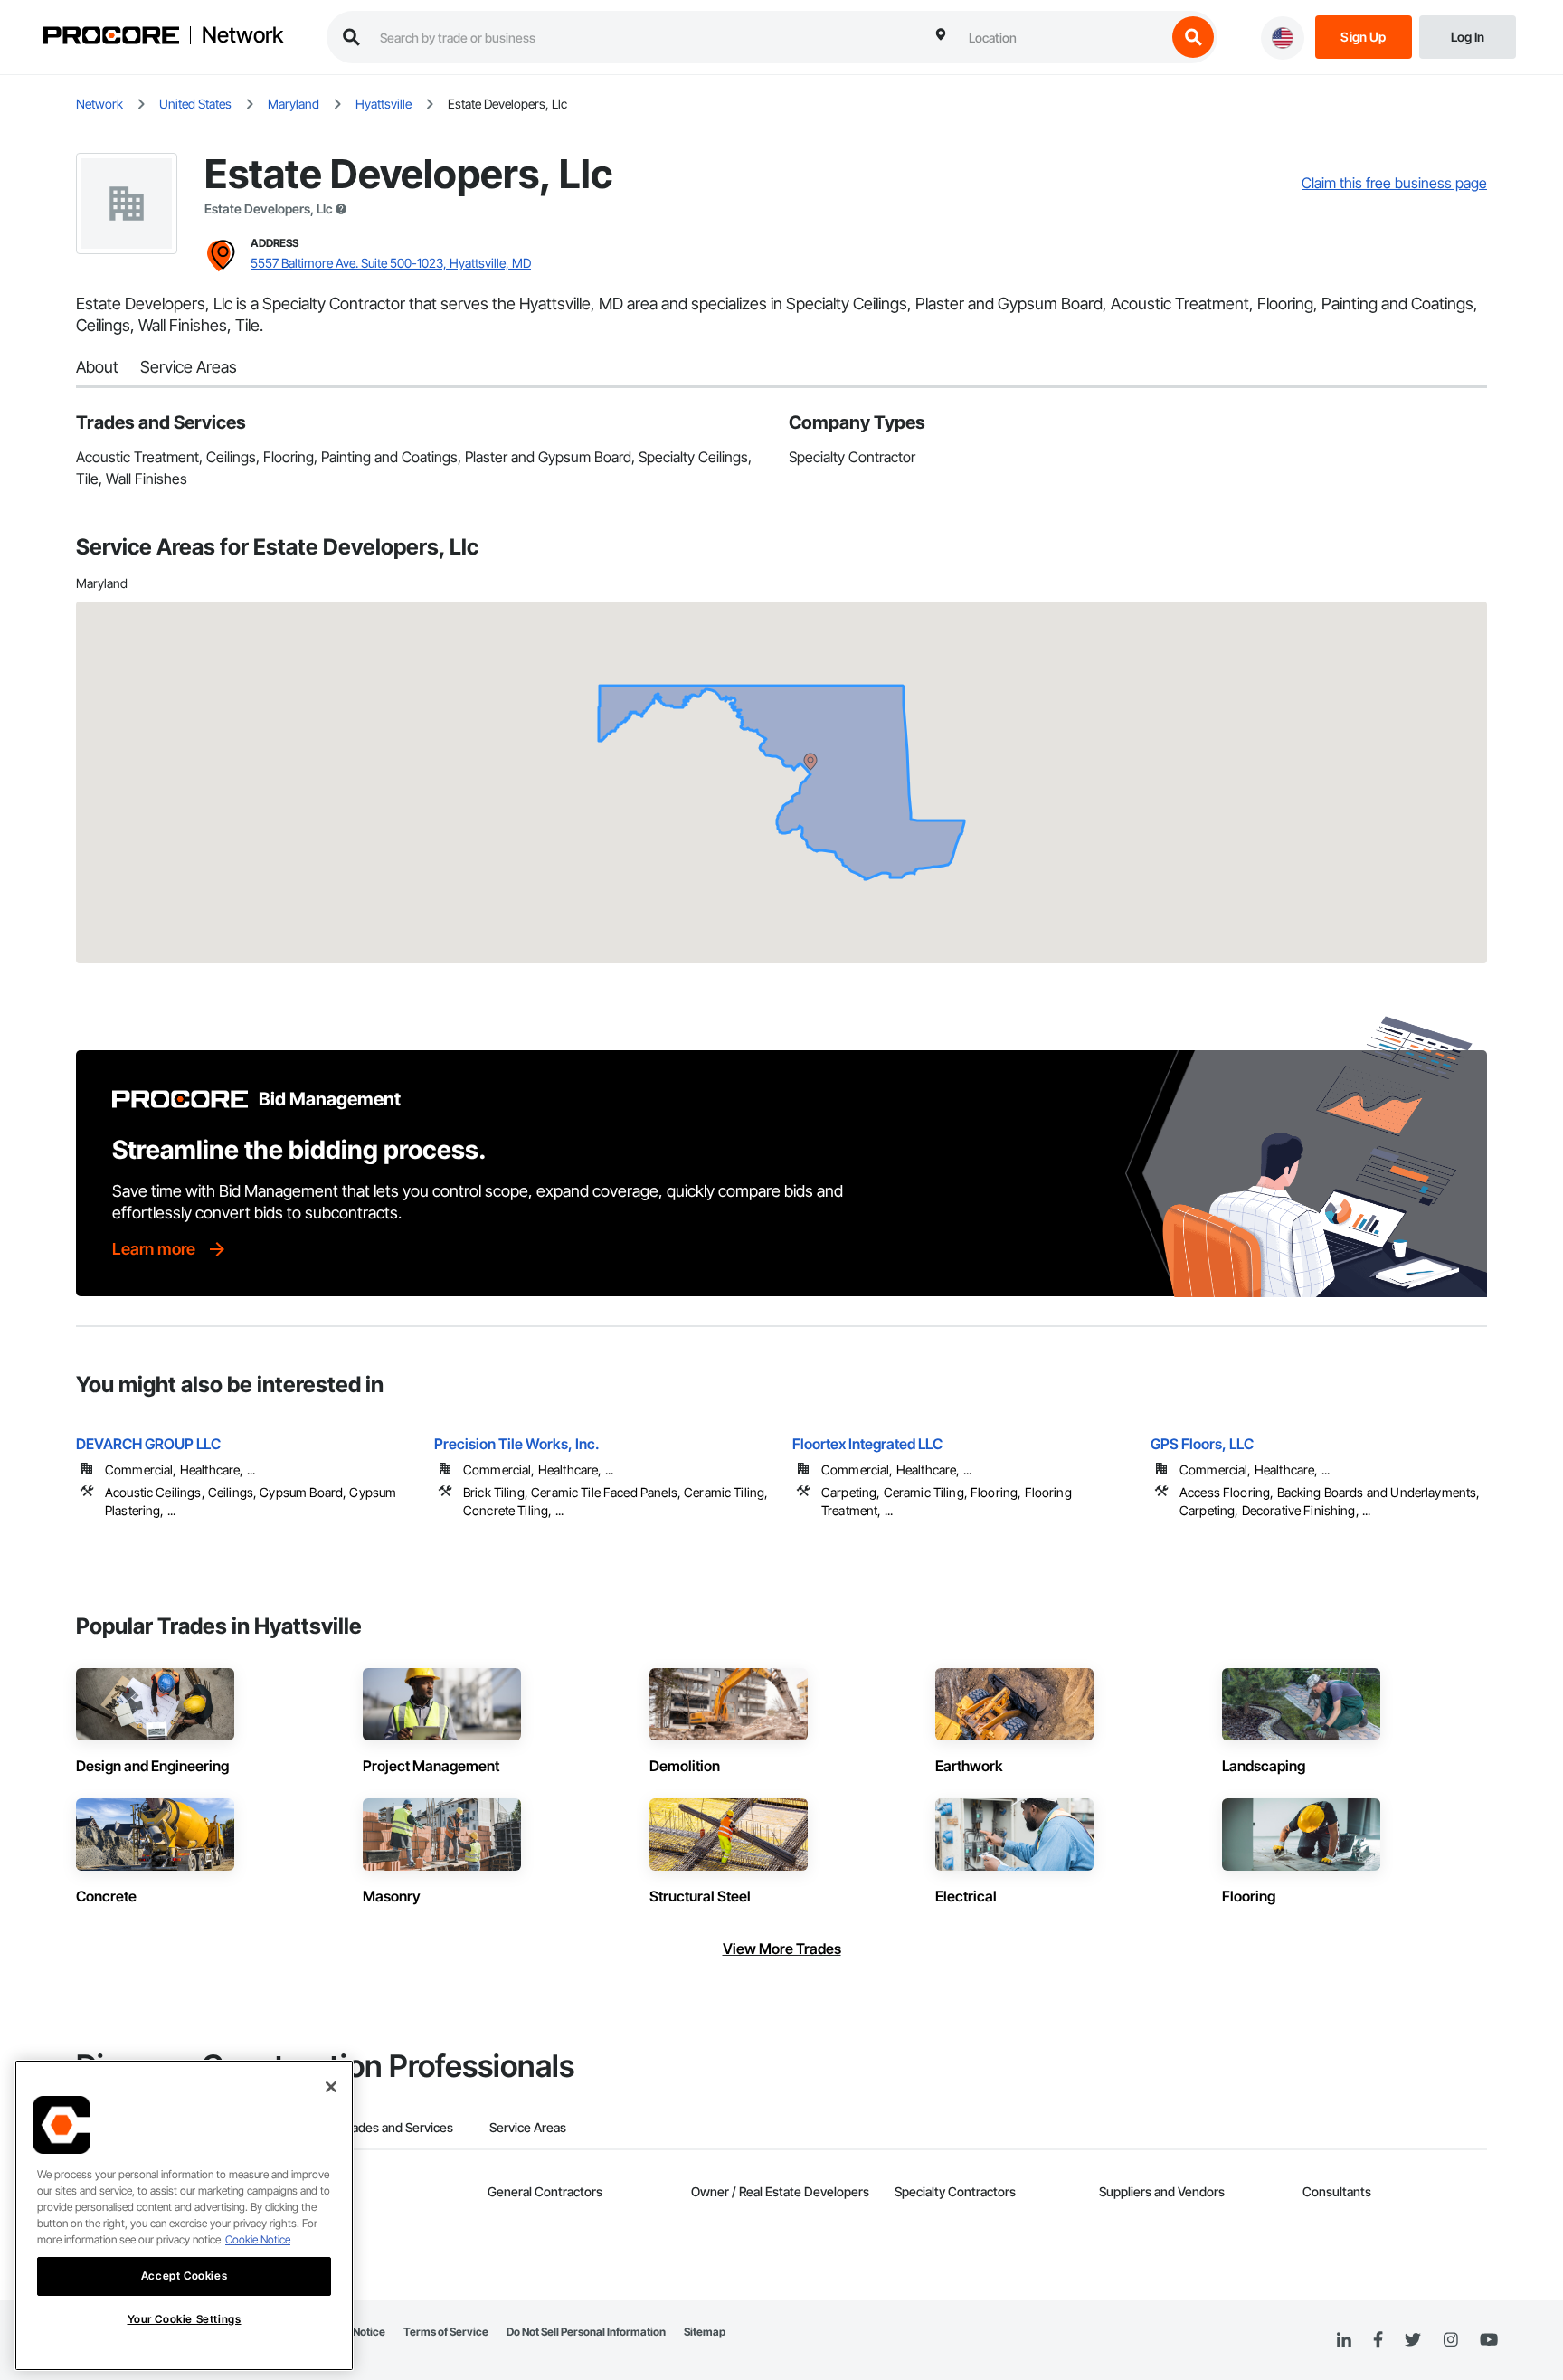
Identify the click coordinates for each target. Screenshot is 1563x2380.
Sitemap (705, 2332)
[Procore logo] (111, 38)
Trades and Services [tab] (397, 2127)
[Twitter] (1413, 2340)
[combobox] (1063, 37)
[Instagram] (1450, 2341)
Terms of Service (446, 2332)
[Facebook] (1378, 2341)
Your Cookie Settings (185, 2319)
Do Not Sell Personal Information (586, 2332)
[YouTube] (1489, 2340)
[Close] (331, 2087)
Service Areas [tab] (528, 2127)
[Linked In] (1344, 2340)
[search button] (1193, 37)
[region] (184, 2215)
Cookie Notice (258, 2239)
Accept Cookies (184, 2276)
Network (242, 35)
